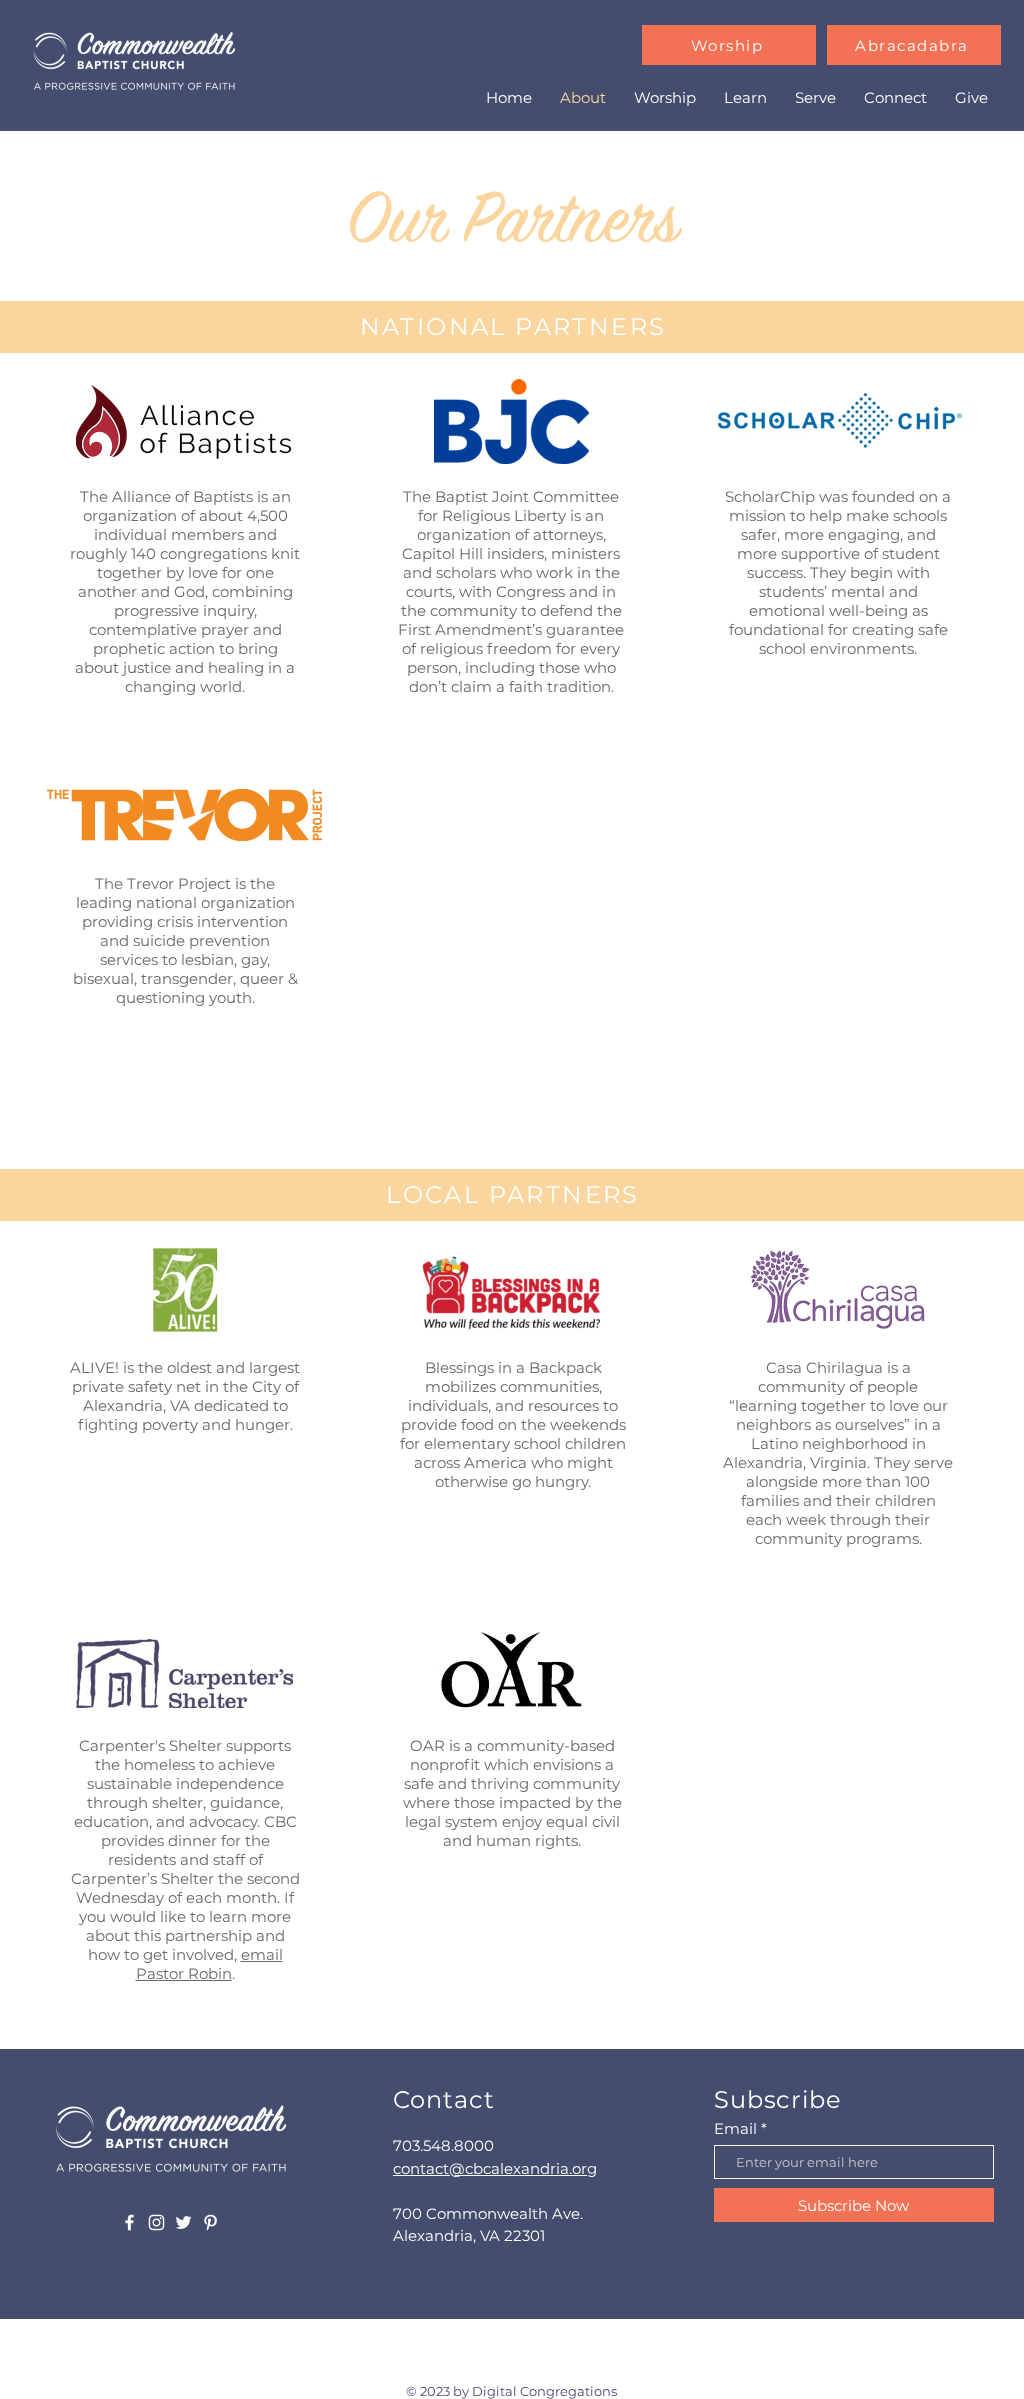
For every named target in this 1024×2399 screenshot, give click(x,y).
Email (735, 2128)
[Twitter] (183, 2222)
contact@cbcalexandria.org (495, 2168)
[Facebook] (129, 2222)
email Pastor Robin (209, 1964)
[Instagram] (156, 2222)
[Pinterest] (210, 2222)
